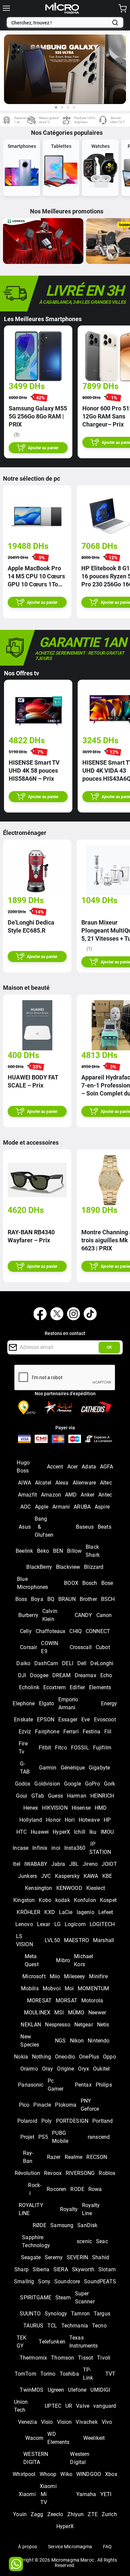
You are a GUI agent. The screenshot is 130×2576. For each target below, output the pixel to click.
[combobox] (60, 23)
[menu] (6, 8)
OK (109, 1347)
